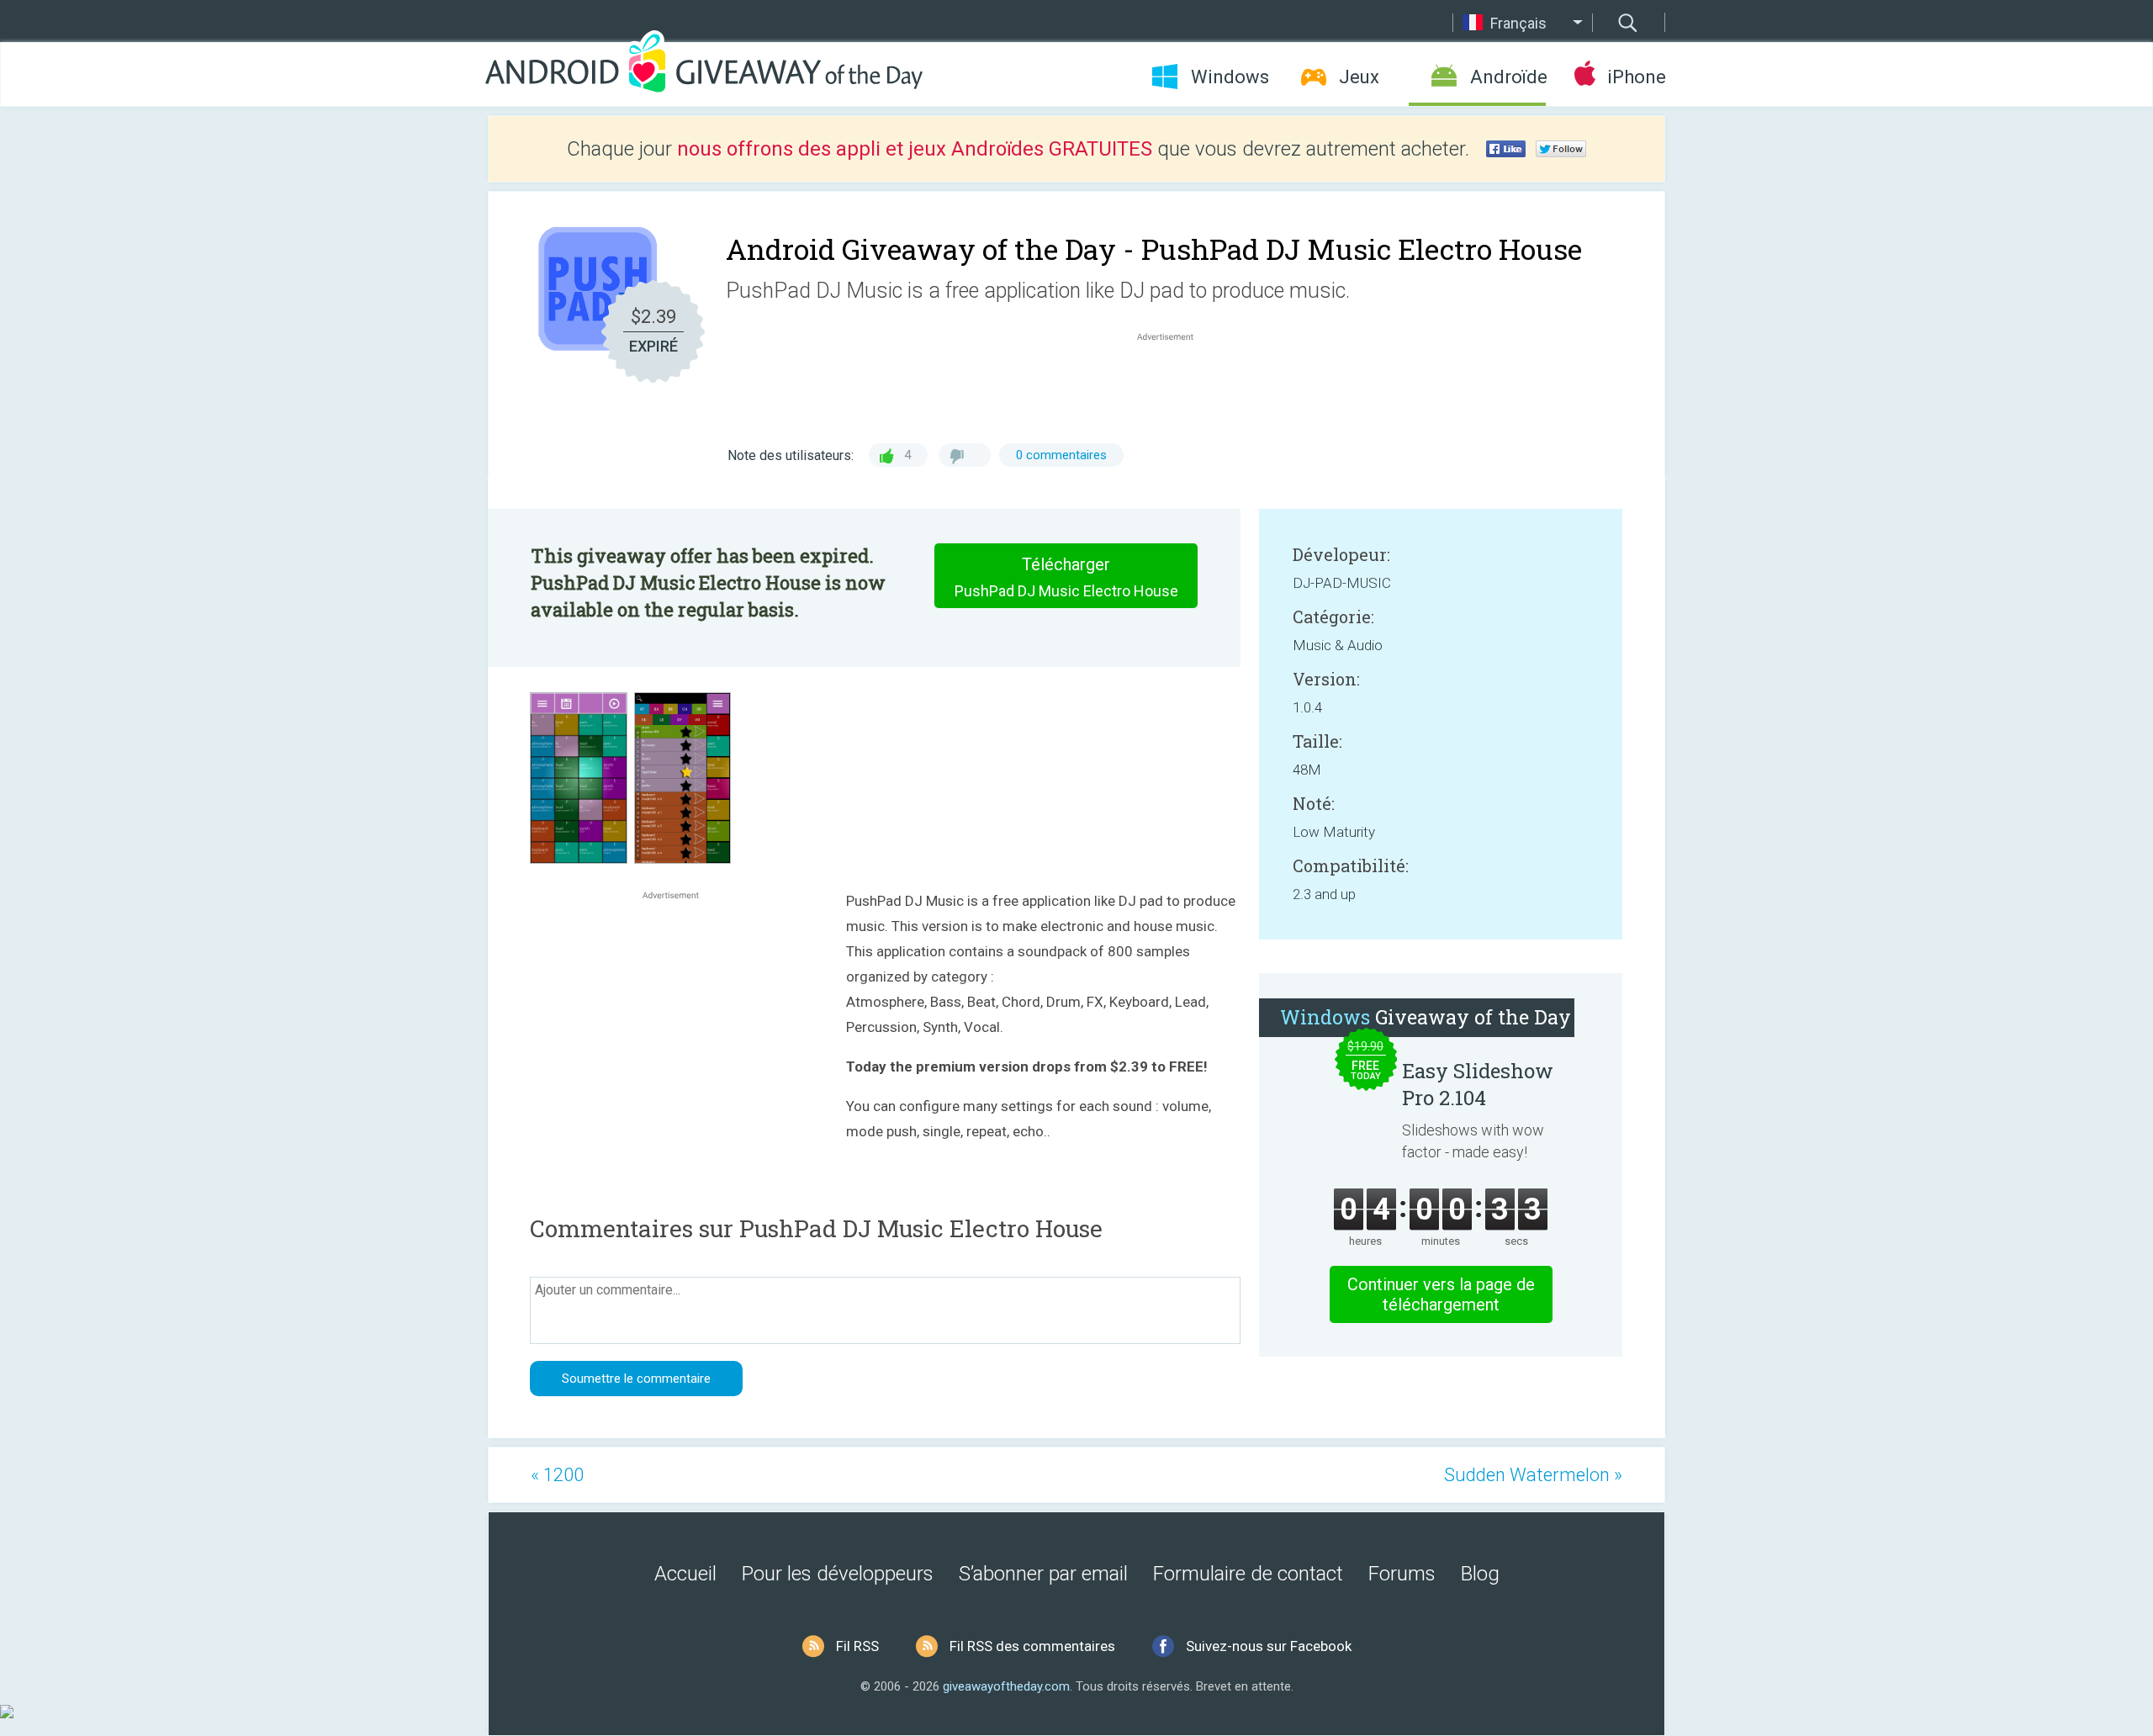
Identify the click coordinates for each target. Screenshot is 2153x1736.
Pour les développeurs (838, 1574)
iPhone (1636, 77)
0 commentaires (1061, 455)
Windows (1230, 77)
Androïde (1508, 77)
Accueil (685, 1574)
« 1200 (557, 1475)
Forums (1402, 1574)
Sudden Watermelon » (1533, 1475)
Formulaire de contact (1248, 1574)
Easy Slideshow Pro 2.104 (1478, 1084)
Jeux (1359, 77)
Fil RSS (857, 1646)
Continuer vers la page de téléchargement (1441, 1294)
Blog (1480, 1574)
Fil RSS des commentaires (1032, 1646)
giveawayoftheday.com (1006, 1686)
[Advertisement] (1174, 385)
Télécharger (1066, 577)
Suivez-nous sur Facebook (1269, 1646)
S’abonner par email (1043, 1574)
